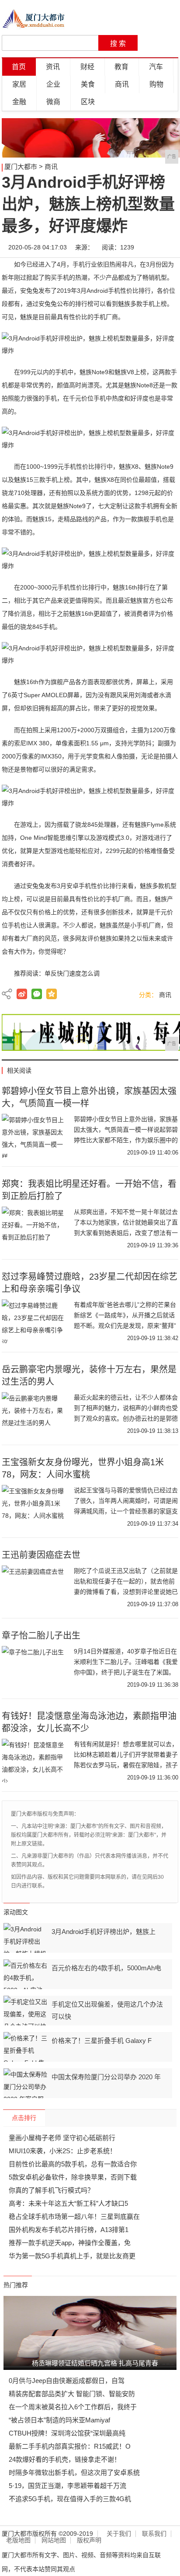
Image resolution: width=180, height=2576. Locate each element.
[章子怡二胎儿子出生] (35, 1668)
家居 (19, 84)
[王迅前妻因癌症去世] (35, 1587)
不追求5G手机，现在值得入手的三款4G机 (70, 2499)
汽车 (156, 67)
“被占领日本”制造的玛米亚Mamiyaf (59, 2420)
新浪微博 (22, 994)
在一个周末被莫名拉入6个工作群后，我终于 (73, 2407)
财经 (87, 67)
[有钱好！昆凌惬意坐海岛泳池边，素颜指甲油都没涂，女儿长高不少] (35, 1761)
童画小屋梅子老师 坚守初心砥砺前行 (62, 2138)
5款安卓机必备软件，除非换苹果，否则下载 (73, 2177)
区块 (88, 102)
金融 (19, 102)
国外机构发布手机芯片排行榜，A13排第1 (69, 2230)
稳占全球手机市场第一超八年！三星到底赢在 (74, 2216)
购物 (156, 84)
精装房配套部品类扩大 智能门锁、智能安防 (72, 2394)
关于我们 (119, 2534)
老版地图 (18, 2540)
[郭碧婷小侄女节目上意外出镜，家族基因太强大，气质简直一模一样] (35, 1136)
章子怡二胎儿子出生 (41, 1635)
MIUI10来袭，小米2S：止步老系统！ (62, 2151)
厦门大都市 (21, 167)
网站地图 (54, 2540)
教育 (121, 67)
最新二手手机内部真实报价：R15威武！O (70, 2446)
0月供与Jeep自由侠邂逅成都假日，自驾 (67, 2381)
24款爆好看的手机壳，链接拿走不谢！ (65, 2459)
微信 (37, 994)
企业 (53, 84)
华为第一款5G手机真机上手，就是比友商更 (72, 2256)
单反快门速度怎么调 (72, 973)
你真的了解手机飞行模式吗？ (51, 2190)
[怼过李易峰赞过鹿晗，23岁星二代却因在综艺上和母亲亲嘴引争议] (35, 1321)
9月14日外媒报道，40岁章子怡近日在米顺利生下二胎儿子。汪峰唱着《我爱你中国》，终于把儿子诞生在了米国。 (126, 1662)
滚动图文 (16, 1912)
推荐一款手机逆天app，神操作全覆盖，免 (70, 2243)
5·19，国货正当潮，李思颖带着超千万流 (67, 2486)
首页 (19, 67)
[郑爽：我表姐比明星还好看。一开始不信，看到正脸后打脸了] (35, 1228)
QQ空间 (52, 994)
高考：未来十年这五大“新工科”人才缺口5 (68, 2203)
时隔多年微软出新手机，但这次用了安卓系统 (74, 2472)
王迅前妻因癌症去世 (41, 1555)
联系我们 (154, 2534)
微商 (53, 102)
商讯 (122, 84)
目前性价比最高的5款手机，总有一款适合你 (73, 2164)
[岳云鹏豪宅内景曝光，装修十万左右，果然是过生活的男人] (35, 1414)
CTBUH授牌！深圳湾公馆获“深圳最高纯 (67, 2433)
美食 (88, 84)
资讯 (53, 67)
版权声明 (89, 2540)
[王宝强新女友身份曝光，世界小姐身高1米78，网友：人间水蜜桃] (35, 1507)
